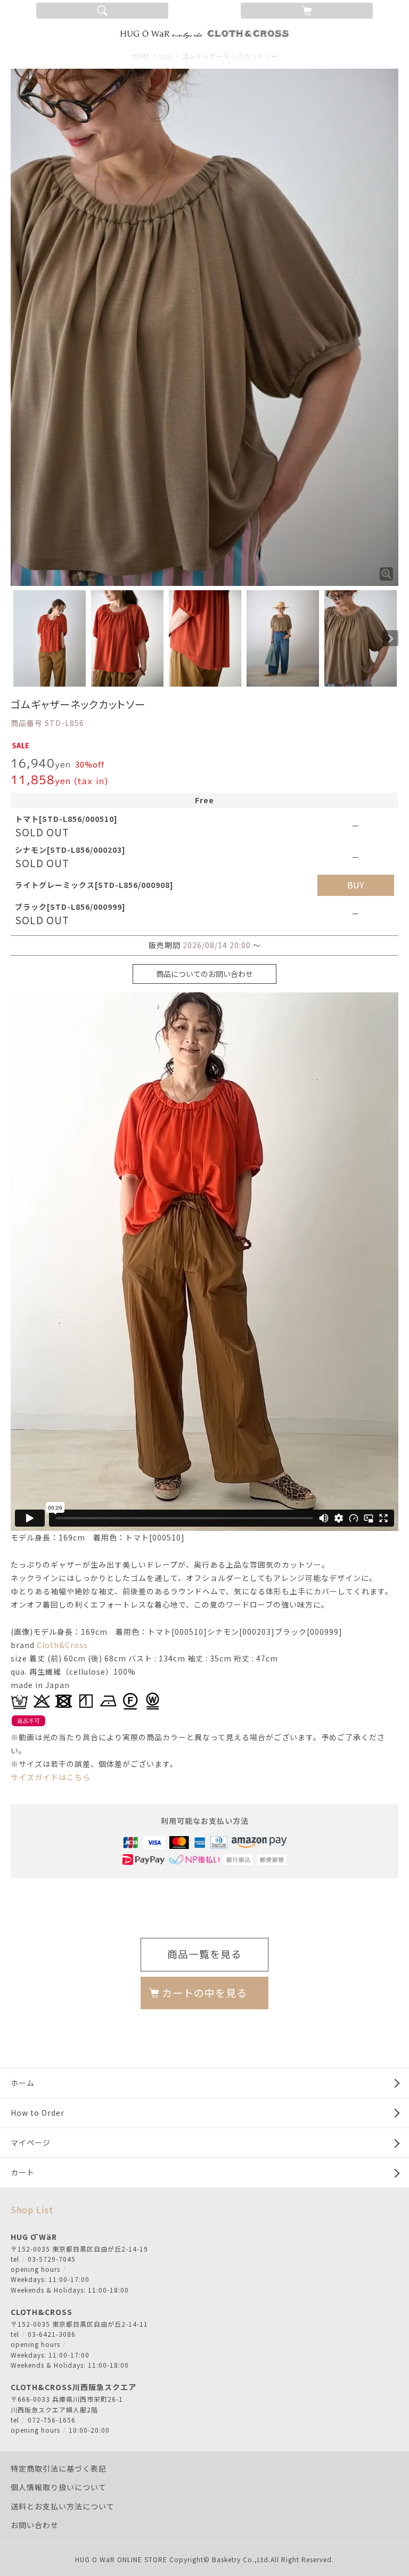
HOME (141, 56)
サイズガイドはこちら (51, 1777)
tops (166, 56)
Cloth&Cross (62, 1645)
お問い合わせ (35, 2525)
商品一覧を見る (204, 1954)
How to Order (38, 2113)
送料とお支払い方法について (63, 2506)
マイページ (31, 2142)
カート (23, 2172)
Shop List (32, 2210)
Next (390, 638)
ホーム (23, 2083)
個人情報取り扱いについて (59, 2487)
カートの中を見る (204, 1993)
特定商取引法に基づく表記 (59, 2468)
